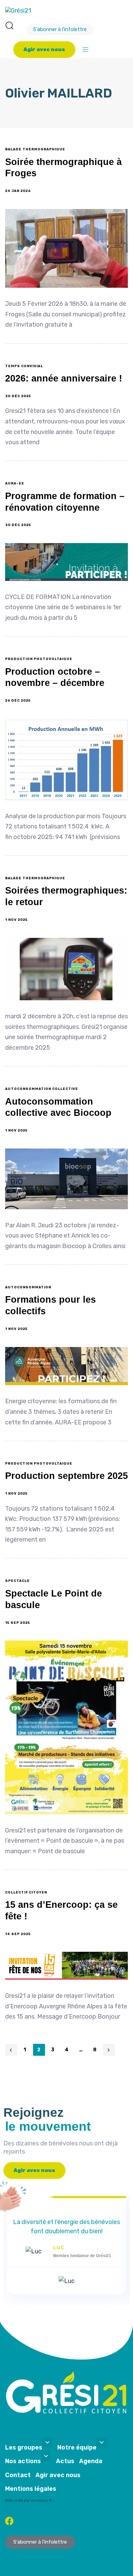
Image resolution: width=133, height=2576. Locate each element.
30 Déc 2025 (18, 396)
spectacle (17, 1581)
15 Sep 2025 (18, 1623)
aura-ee (15, 483)
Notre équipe (77, 2447)
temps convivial (24, 366)
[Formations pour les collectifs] (66, 1366)
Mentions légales (31, 2489)
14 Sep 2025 (18, 1934)
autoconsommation (28, 1287)
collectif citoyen (26, 1892)
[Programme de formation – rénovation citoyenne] (66, 562)
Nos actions (23, 2461)
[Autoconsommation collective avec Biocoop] (66, 1179)
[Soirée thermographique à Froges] (66, 249)
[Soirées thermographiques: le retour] (66, 969)
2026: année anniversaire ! (64, 378)
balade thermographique (35, 149)
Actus (65, 2461)
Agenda (91, 2461)
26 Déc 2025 (18, 701)
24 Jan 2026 (18, 191)
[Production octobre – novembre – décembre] (66, 759)
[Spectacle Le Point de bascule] (66, 1727)
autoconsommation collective (42, 1089)
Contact (18, 2475)
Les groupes (24, 2447)
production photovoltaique (39, 659)
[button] (9, 25)
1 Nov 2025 (16, 920)
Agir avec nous (58, 2475)
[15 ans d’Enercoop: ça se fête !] (66, 1966)
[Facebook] (9, 2521)
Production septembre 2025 (66, 1476)
